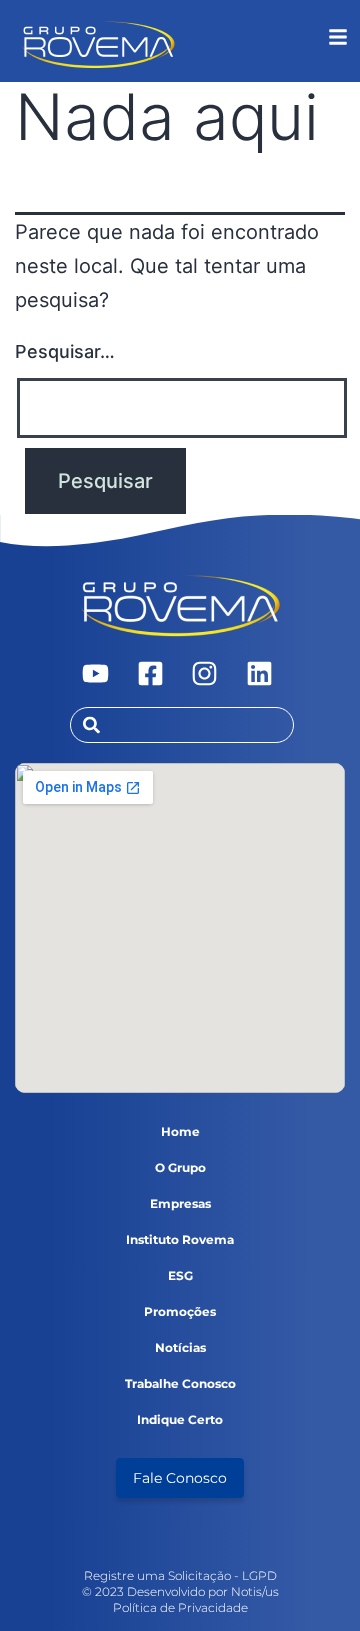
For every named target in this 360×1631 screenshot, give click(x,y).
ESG (180, 1275)
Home (180, 1131)
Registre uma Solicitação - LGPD (180, 1575)
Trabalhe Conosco (180, 1383)
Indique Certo (180, 1419)
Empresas (180, 1203)
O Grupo (180, 1167)
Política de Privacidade (180, 1607)
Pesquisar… (65, 351)
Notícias (180, 1347)
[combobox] (182, 725)
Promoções (180, 1311)
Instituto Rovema (180, 1239)
